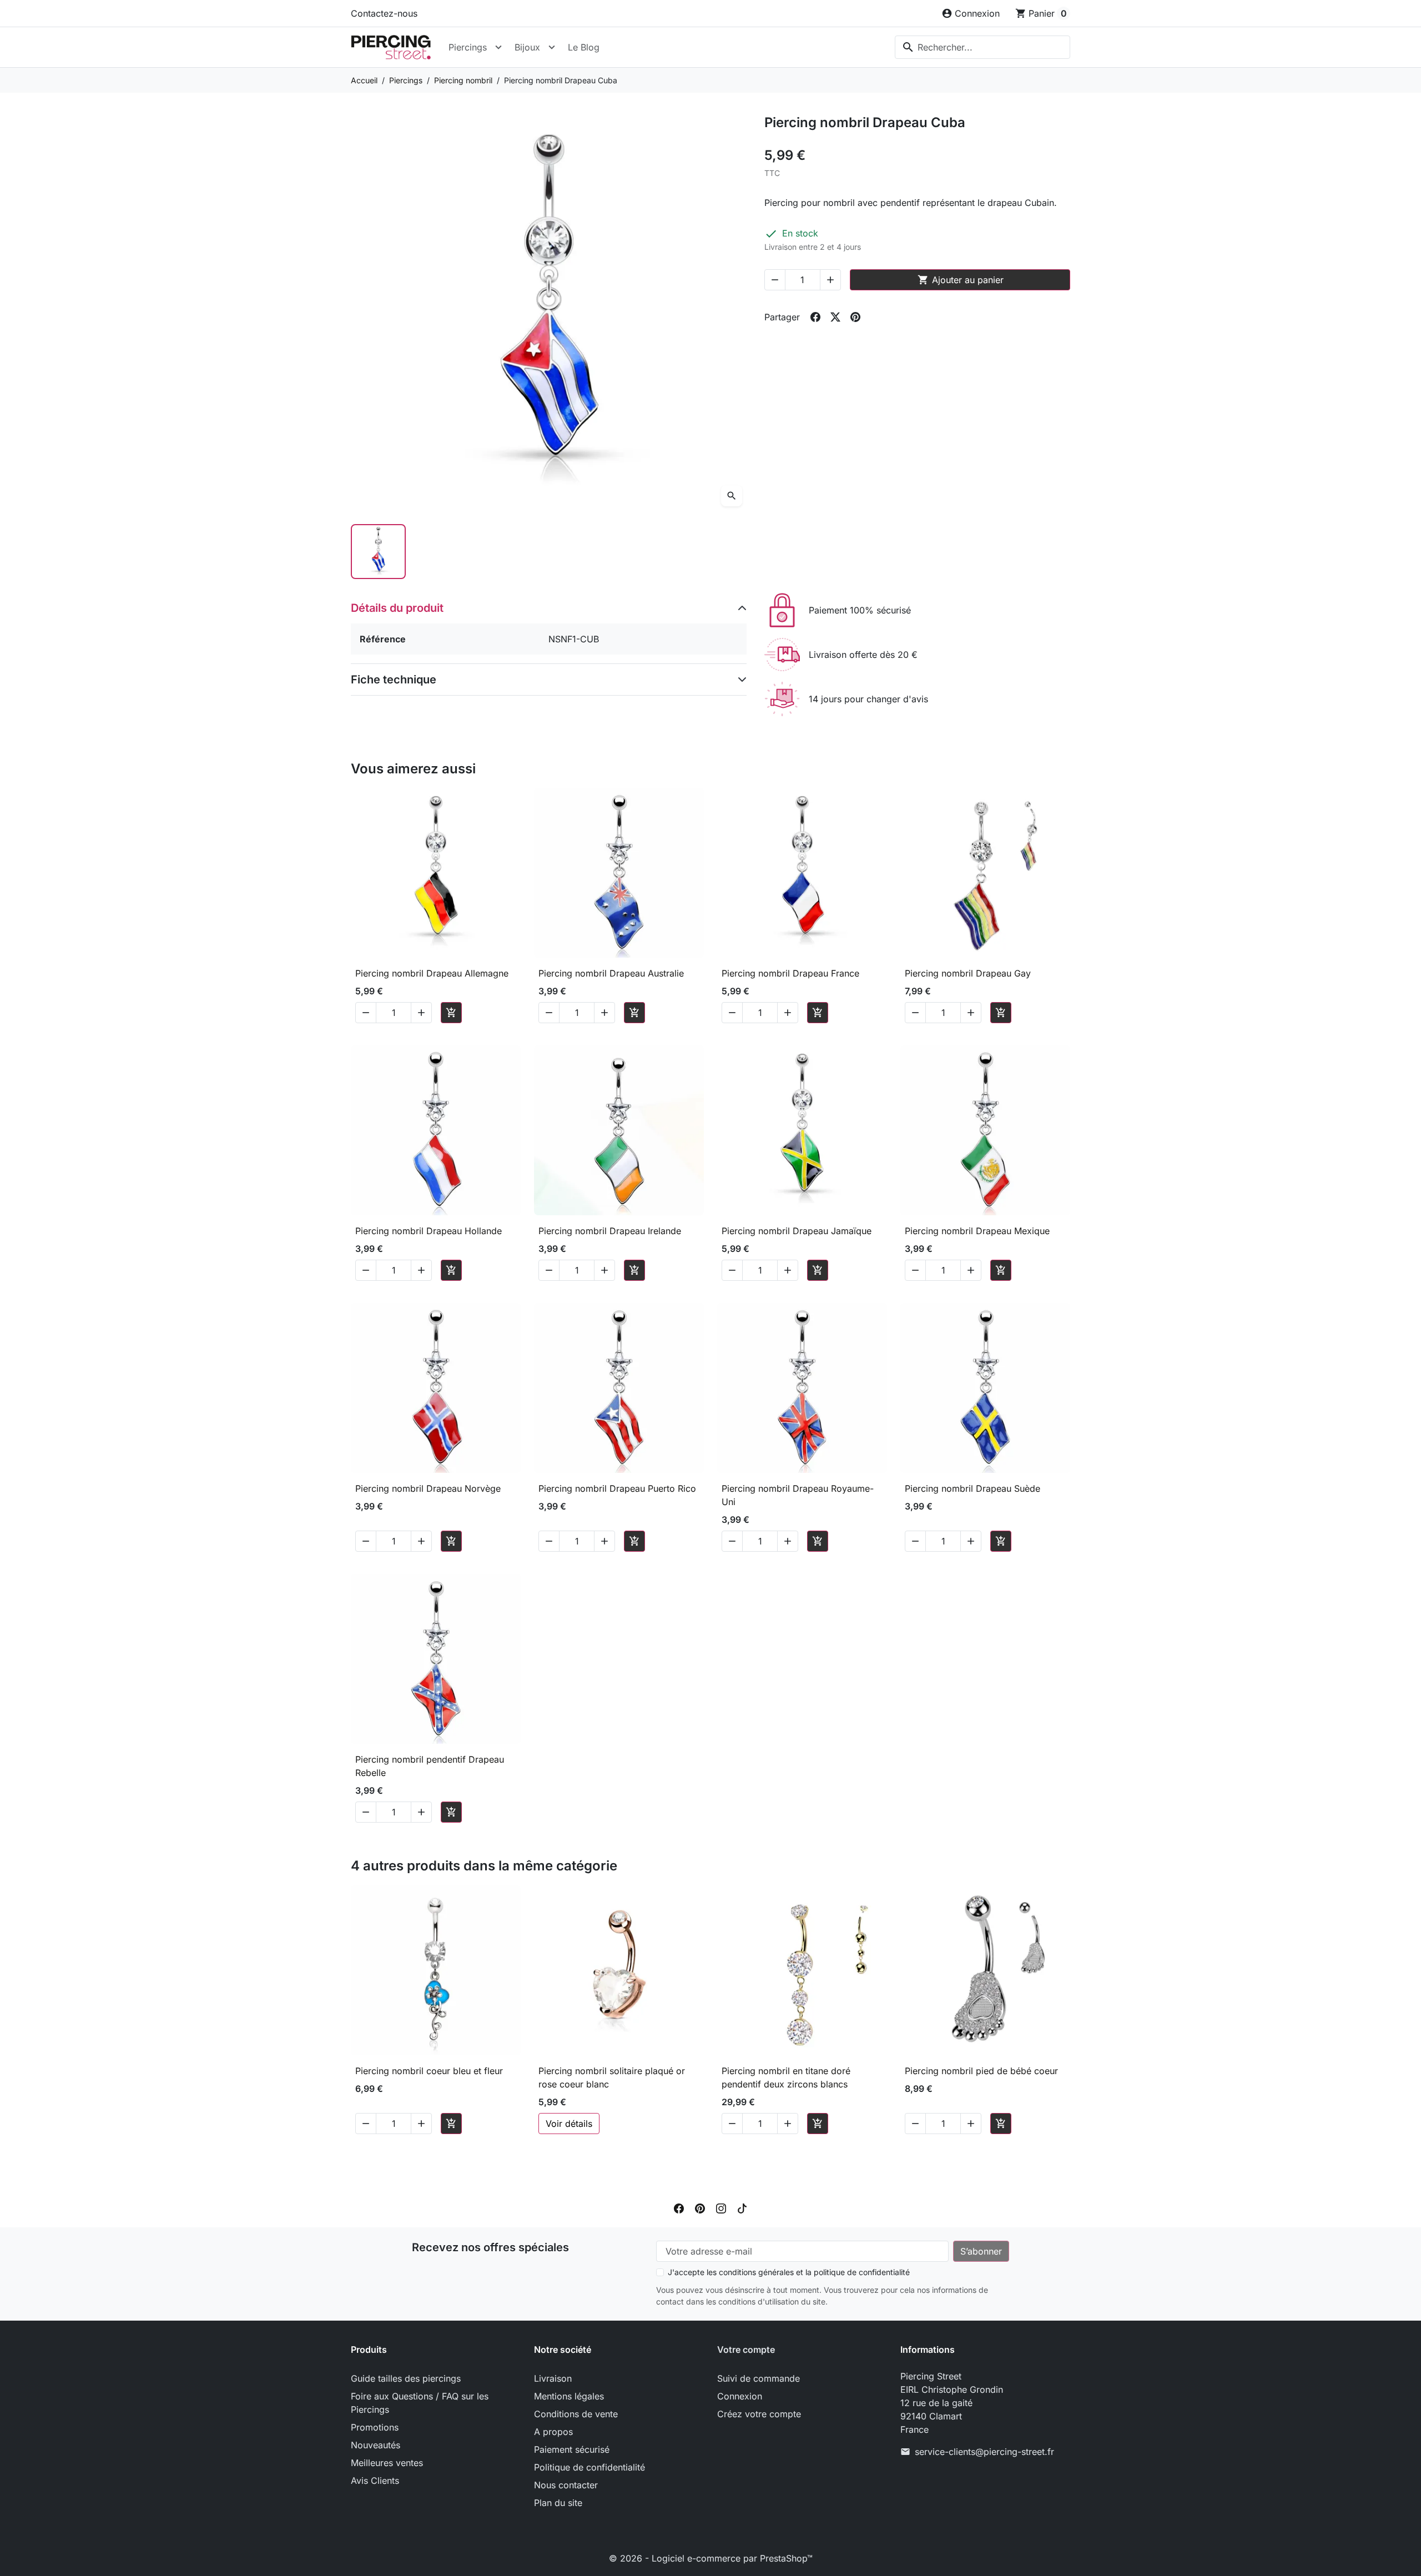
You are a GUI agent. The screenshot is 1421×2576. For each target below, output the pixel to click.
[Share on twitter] (835, 317)
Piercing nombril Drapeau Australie (611, 973)
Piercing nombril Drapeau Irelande (610, 1231)
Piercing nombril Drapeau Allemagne (432, 973)
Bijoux (527, 47)
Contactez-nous (384, 13)
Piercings (468, 47)
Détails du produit (397, 608)
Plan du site (558, 2503)
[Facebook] (679, 2207)
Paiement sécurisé (572, 2449)
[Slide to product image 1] (378, 552)
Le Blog (584, 47)
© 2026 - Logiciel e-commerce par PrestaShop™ (711, 2558)
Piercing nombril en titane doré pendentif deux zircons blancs (786, 2077)
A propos (553, 2432)
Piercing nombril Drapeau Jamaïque (797, 1231)
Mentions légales (569, 2396)
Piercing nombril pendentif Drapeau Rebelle (430, 1766)
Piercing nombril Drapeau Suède (972, 1488)
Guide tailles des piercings (406, 2378)
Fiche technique (394, 680)
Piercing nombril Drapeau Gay (968, 973)
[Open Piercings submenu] (498, 47)
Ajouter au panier (961, 280)
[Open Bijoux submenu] (552, 47)
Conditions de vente (576, 2414)
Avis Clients (375, 2481)
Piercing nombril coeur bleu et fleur (429, 2071)
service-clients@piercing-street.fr (984, 2452)
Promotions (375, 2427)
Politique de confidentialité (589, 2467)
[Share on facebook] (815, 317)
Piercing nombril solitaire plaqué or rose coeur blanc (612, 2077)
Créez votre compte (759, 2414)
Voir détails (569, 2124)
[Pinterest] (700, 2207)
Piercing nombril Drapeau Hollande (429, 1231)
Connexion (740, 2396)
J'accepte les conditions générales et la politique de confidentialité (789, 2272)
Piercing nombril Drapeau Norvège (428, 1488)
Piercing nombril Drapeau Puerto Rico (617, 1488)
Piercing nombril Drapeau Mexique (977, 1231)
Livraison (553, 2378)
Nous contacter (566, 2485)
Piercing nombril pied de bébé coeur (981, 2071)
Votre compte (746, 2349)
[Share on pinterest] (855, 317)
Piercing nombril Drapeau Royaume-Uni (798, 1495)
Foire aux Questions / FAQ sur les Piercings (420, 2403)
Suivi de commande (759, 2378)
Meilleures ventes (387, 2463)
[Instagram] (721, 2207)
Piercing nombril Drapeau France (790, 973)
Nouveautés (376, 2445)
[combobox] (982, 47)
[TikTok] (742, 2207)
